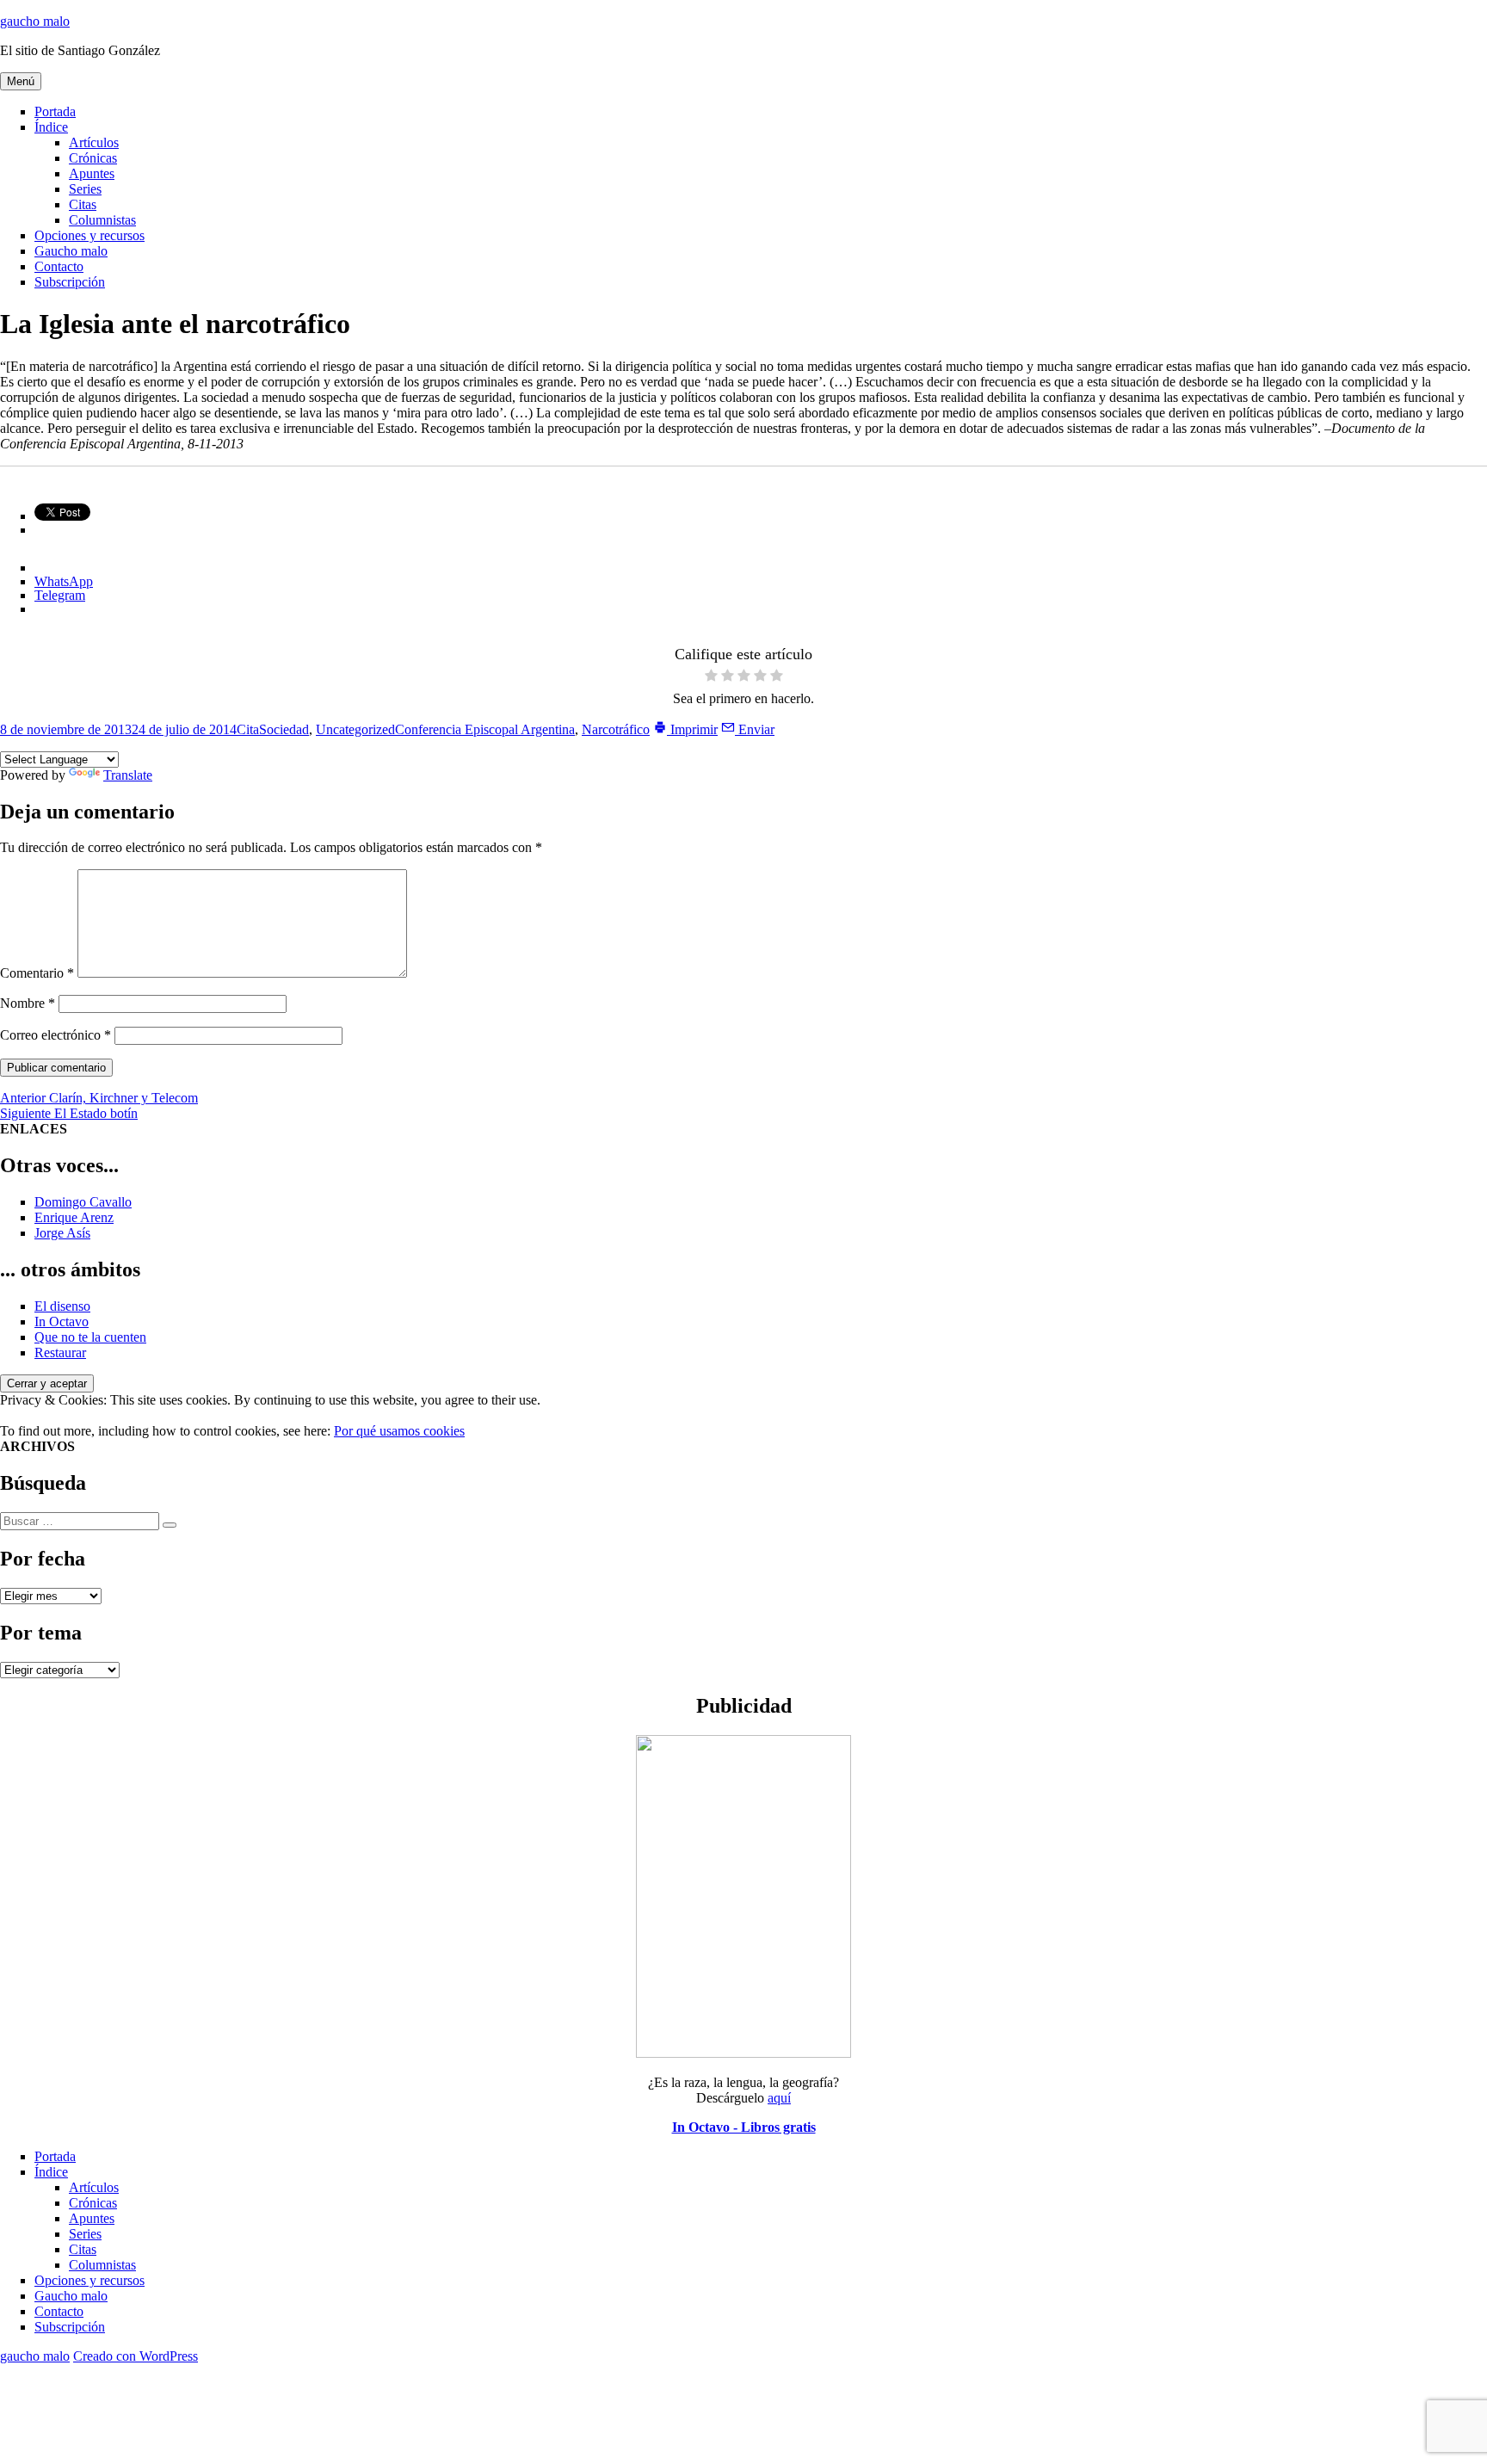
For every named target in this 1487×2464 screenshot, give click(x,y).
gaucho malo (35, 21)
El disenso (62, 1306)
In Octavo (62, 1322)
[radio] (711, 677)
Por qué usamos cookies (399, 1431)
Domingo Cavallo (83, 1202)
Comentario (37, 973)
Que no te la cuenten (90, 1337)
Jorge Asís (62, 1233)
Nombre (28, 1003)
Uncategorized (355, 729)
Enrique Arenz (74, 1217)
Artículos (94, 142)
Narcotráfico (616, 729)
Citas (83, 204)
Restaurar (60, 1352)
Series (85, 189)
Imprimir (692, 729)
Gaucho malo (71, 251)
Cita (248, 729)
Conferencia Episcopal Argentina (485, 729)
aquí (779, 2098)
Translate (128, 775)
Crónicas (93, 158)
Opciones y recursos (89, 235)
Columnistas (102, 220)
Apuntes (92, 173)
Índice (51, 127)
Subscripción (70, 282)
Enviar (755, 729)
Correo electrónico (56, 1035)
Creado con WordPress (136, 2356)
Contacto (59, 266)
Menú (21, 81)
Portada (55, 111)
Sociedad (284, 729)
